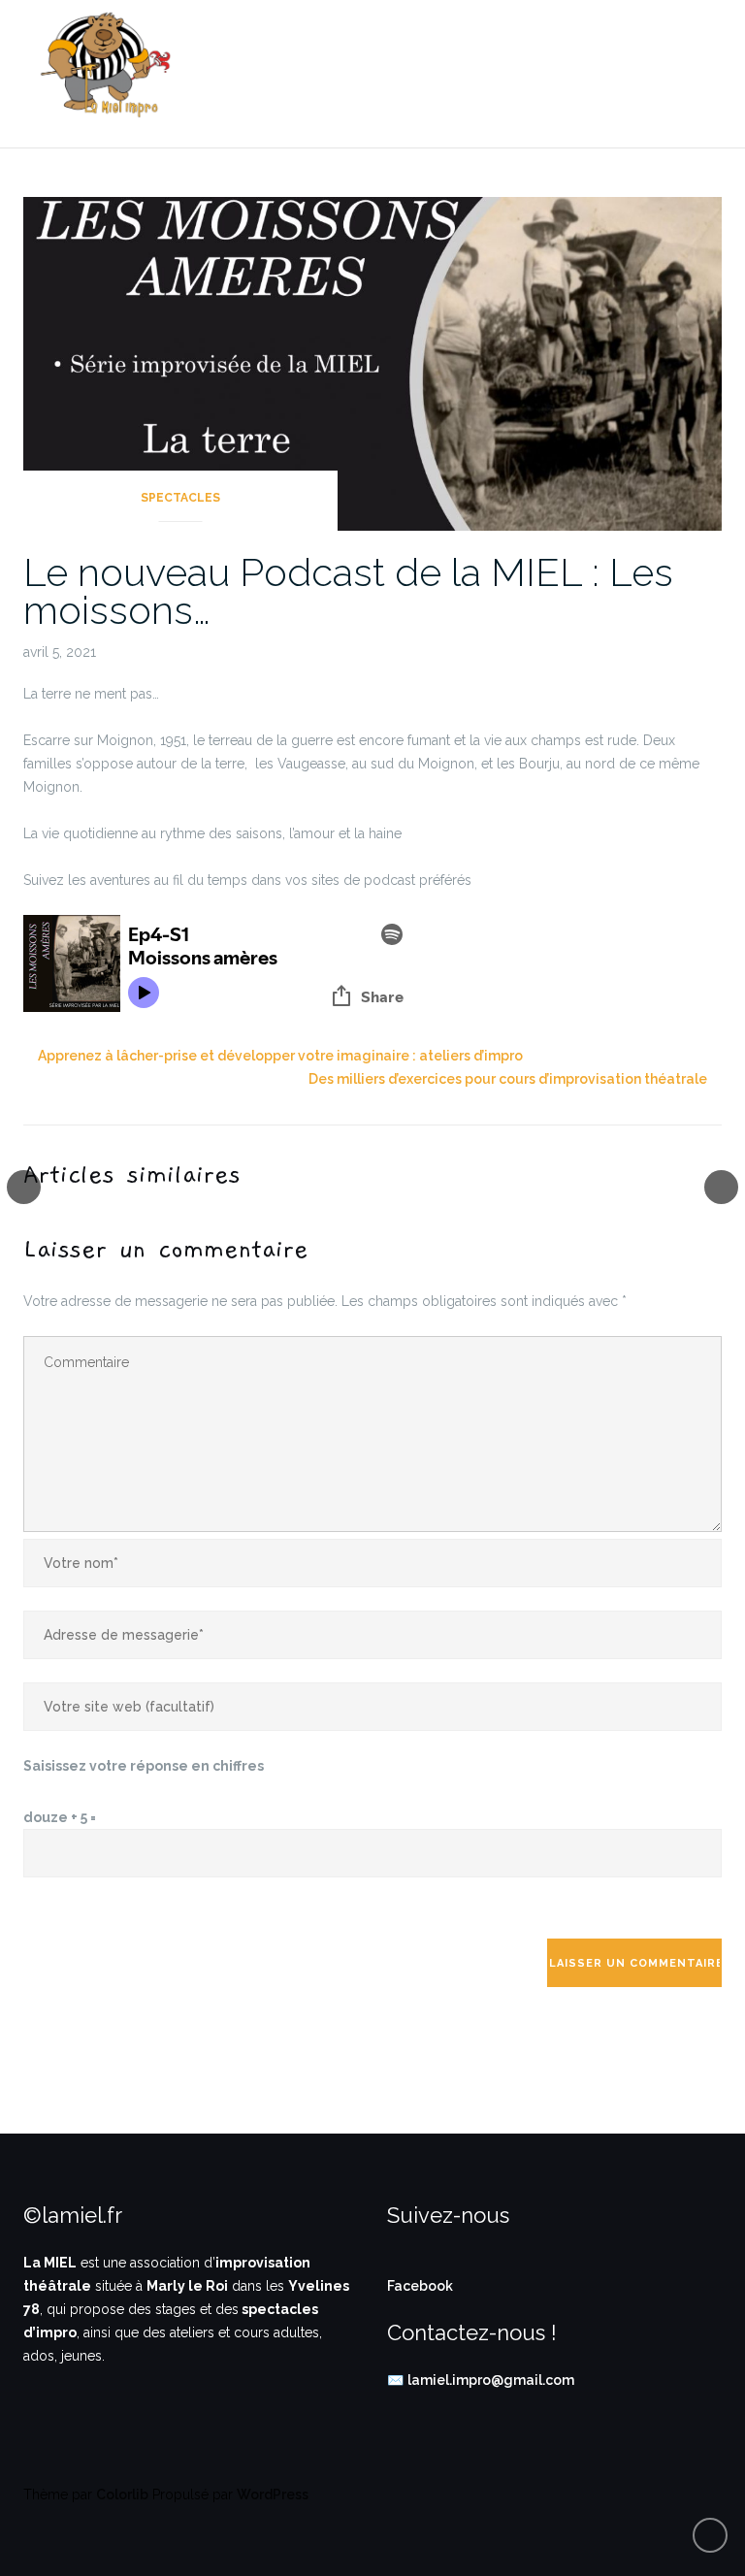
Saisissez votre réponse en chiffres (144, 1766)
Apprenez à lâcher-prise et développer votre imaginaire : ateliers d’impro (280, 1056)
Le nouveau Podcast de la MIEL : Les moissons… (348, 591)
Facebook (420, 2286)
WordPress (273, 2494)
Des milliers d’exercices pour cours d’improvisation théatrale (508, 1079)
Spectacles (180, 498)
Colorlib (122, 2494)
